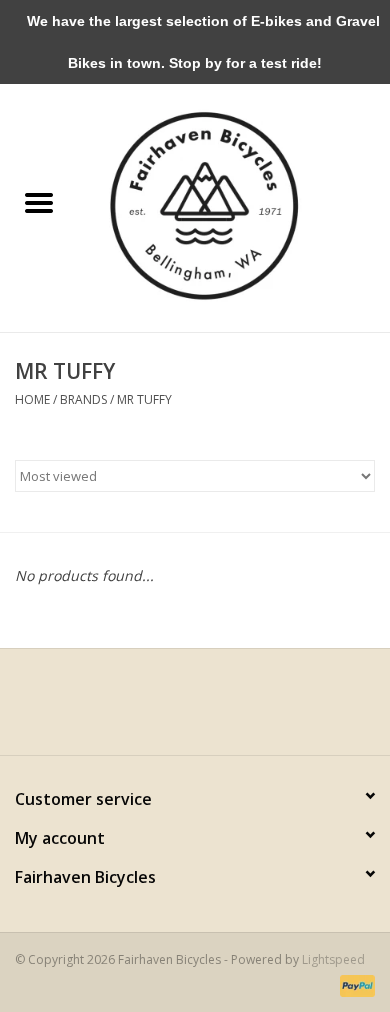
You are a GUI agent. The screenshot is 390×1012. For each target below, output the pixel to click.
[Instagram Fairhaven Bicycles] (213, 709)
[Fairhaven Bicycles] (234, 203)
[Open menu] (39, 202)
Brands (83, 399)
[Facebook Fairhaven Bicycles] (177, 709)
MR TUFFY (144, 399)
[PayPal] (354, 984)
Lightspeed (333, 959)
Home (32, 399)
